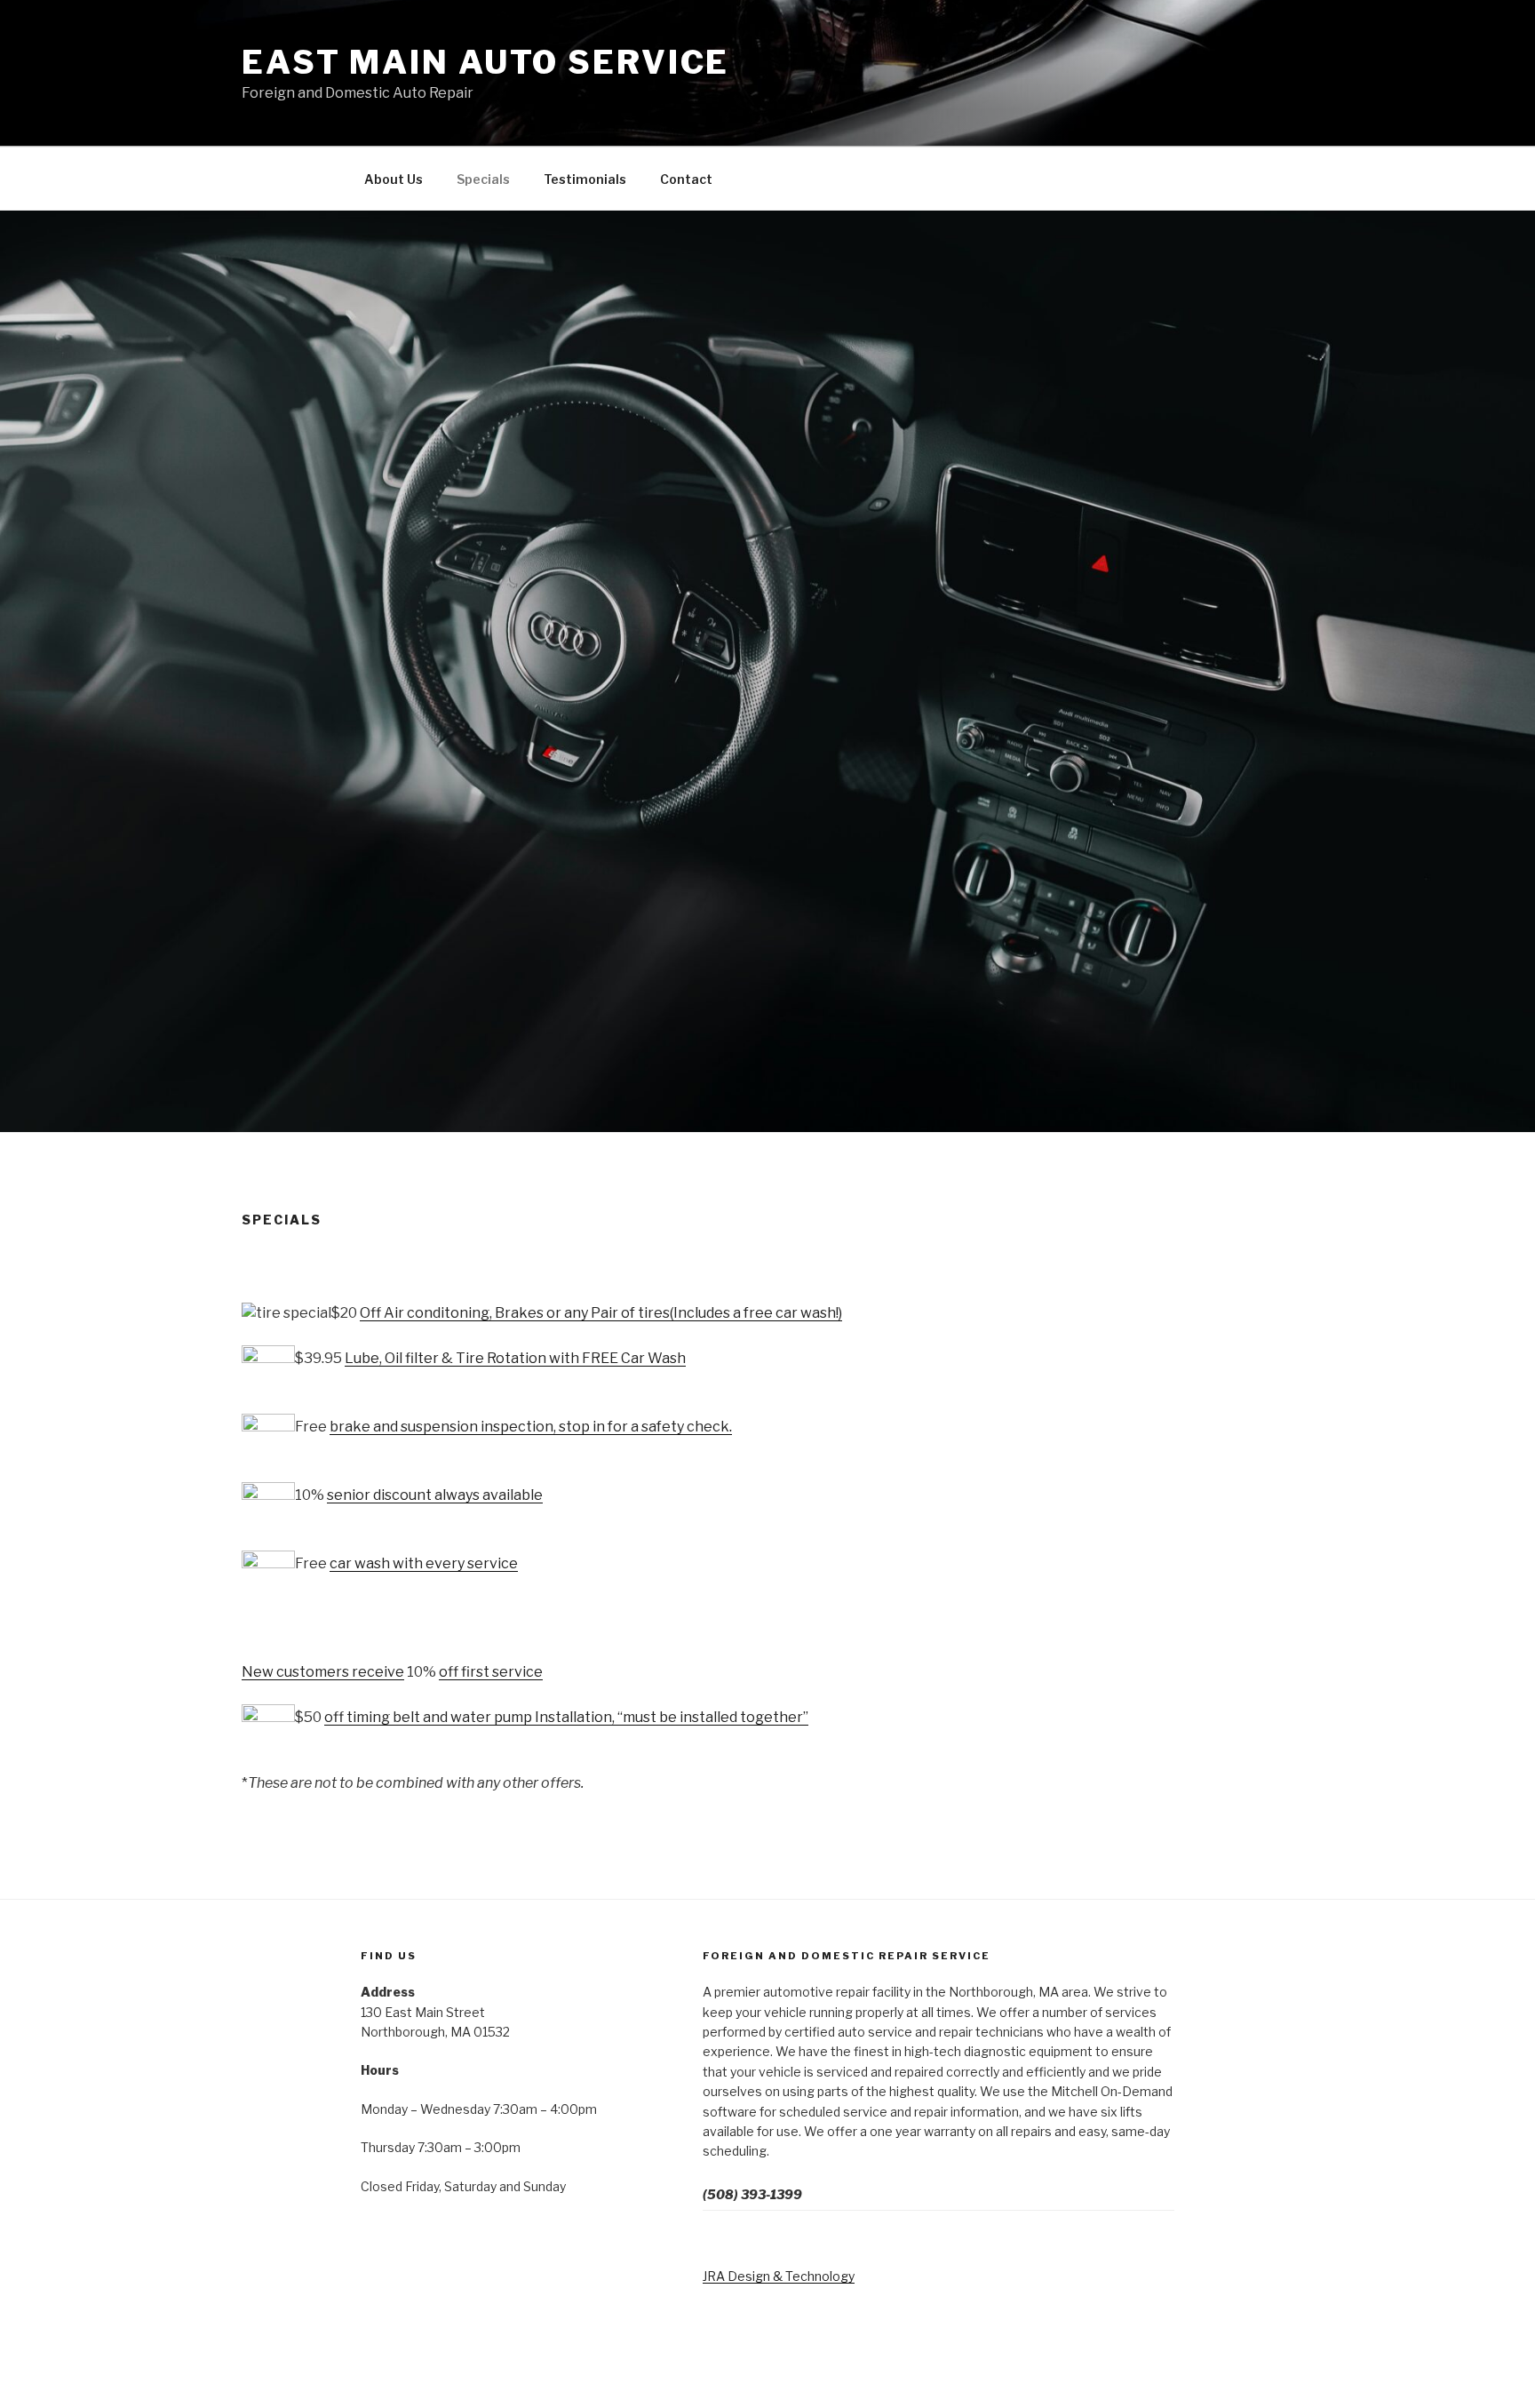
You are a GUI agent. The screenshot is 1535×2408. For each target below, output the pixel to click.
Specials (483, 179)
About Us (394, 179)
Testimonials (585, 179)
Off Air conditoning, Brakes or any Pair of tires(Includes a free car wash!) (601, 1313)
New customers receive (323, 1672)
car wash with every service (424, 1563)
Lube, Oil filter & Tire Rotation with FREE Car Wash (515, 1358)
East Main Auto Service (485, 62)
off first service (491, 1672)
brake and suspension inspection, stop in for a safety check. (531, 1427)
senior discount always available (435, 1495)
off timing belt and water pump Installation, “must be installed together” (566, 1717)
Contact (686, 179)
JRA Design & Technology (779, 2276)
